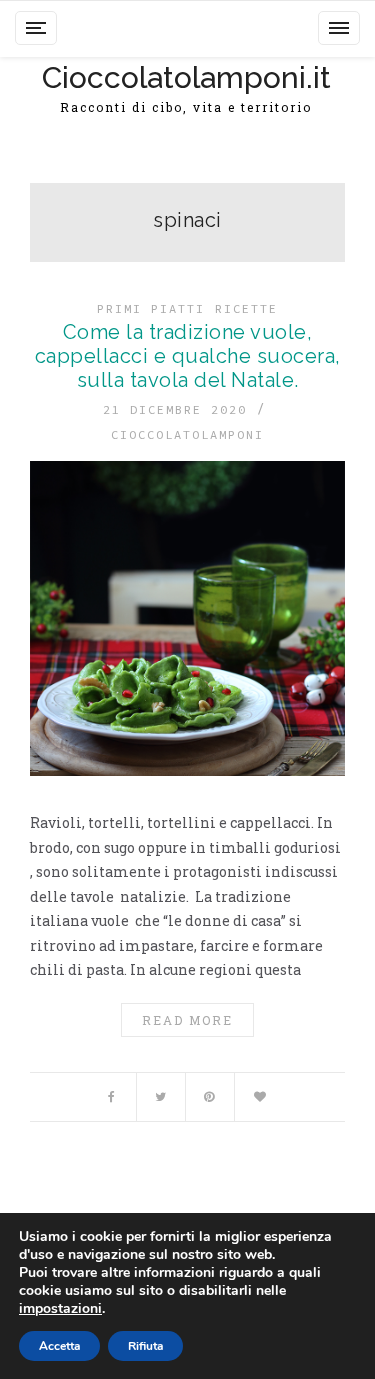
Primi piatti (151, 308)
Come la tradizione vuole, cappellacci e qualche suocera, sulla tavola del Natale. (188, 356)
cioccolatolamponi (187, 434)
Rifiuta (145, 1346)
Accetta (59, 1346)
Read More (187, 1020)
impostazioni (60, 1309)
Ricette (246, 308)
